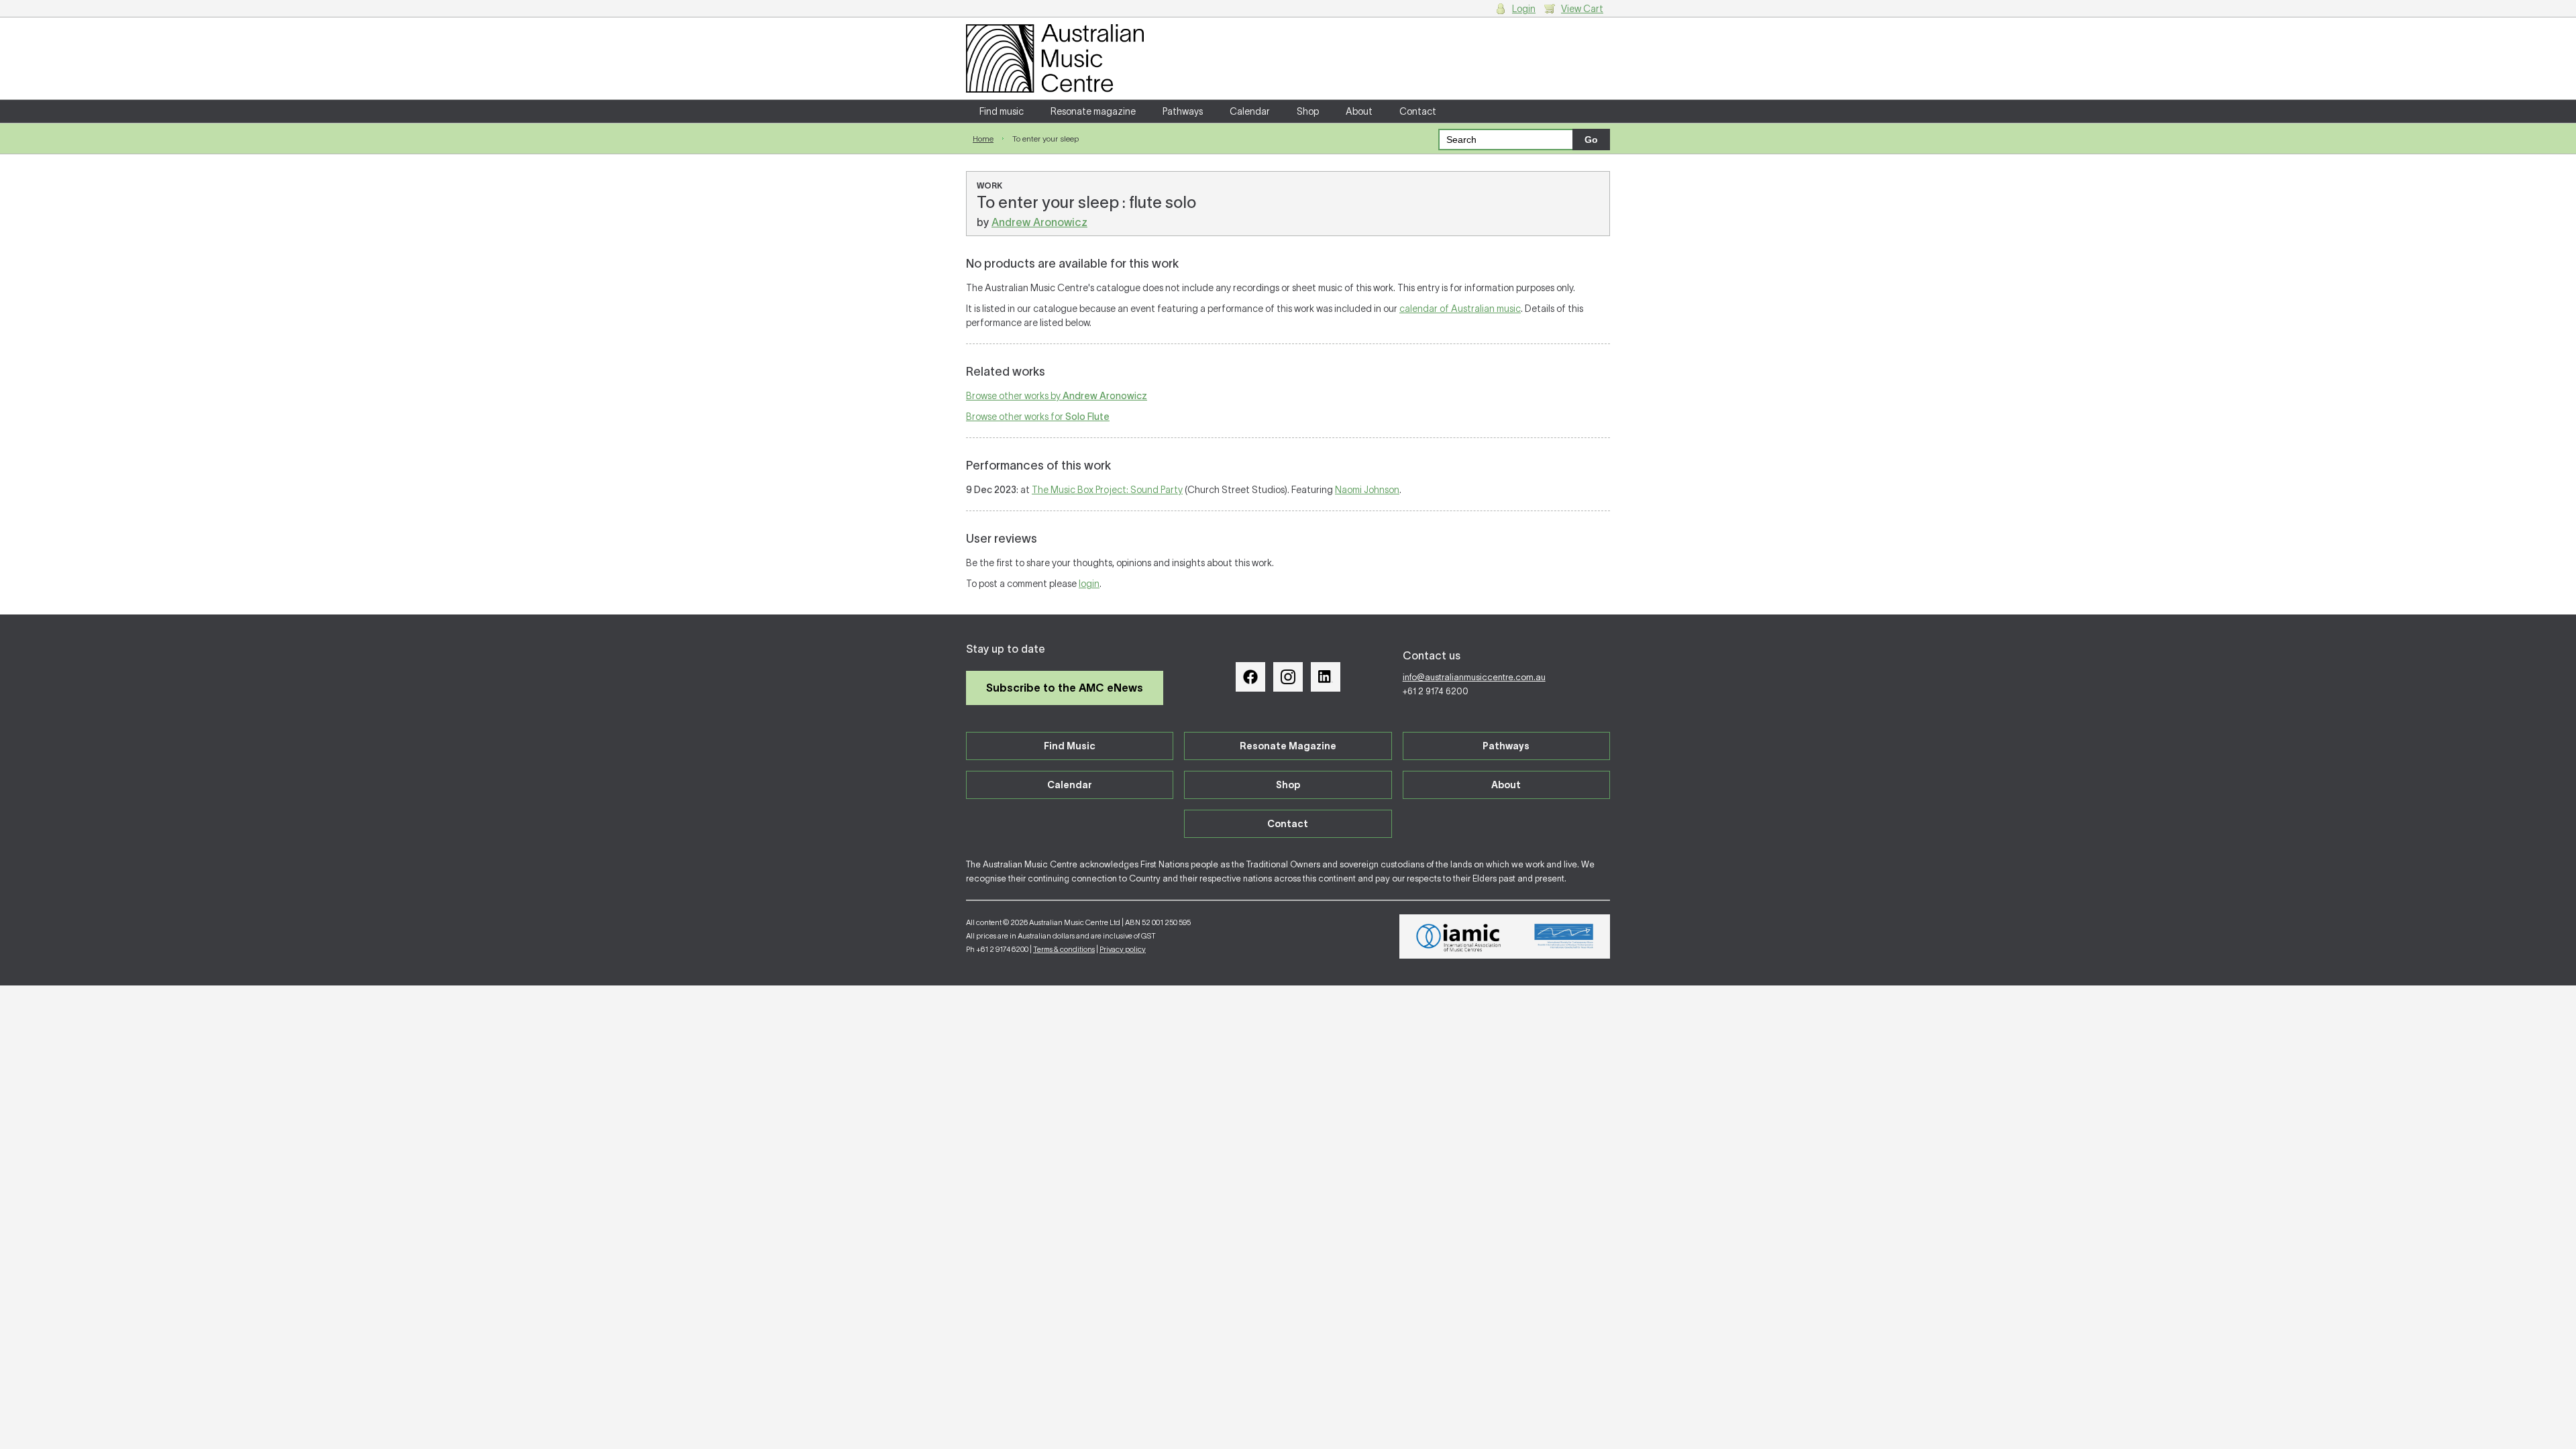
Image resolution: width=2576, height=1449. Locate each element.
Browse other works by (1057, 396)
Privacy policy (1123, 949)
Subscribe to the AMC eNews (1065, 688)
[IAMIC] (1459, 936)
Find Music (1070, 746)
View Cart (1582, 9)
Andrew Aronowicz (1039, 222)
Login (1524, 9)
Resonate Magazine (1288, 746)
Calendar (1250, 111)
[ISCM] (1564, 936)
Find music (1002, 111)
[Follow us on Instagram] (1288, 677)
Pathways (1183, 111)
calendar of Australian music (1460, 309)
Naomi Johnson (1367, 490)
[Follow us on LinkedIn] (1326, 677)
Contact (1418, 111)
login (1089, 584)
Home (983, 139)
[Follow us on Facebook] (1250, 677)
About (1359, 111)
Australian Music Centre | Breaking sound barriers (1055, 58)
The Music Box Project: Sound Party (1107, 490)
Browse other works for (1038, 417)
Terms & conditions (1064, 949)
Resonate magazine (1093, 111)
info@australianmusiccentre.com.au (1474, 677)
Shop (1308, 111)
